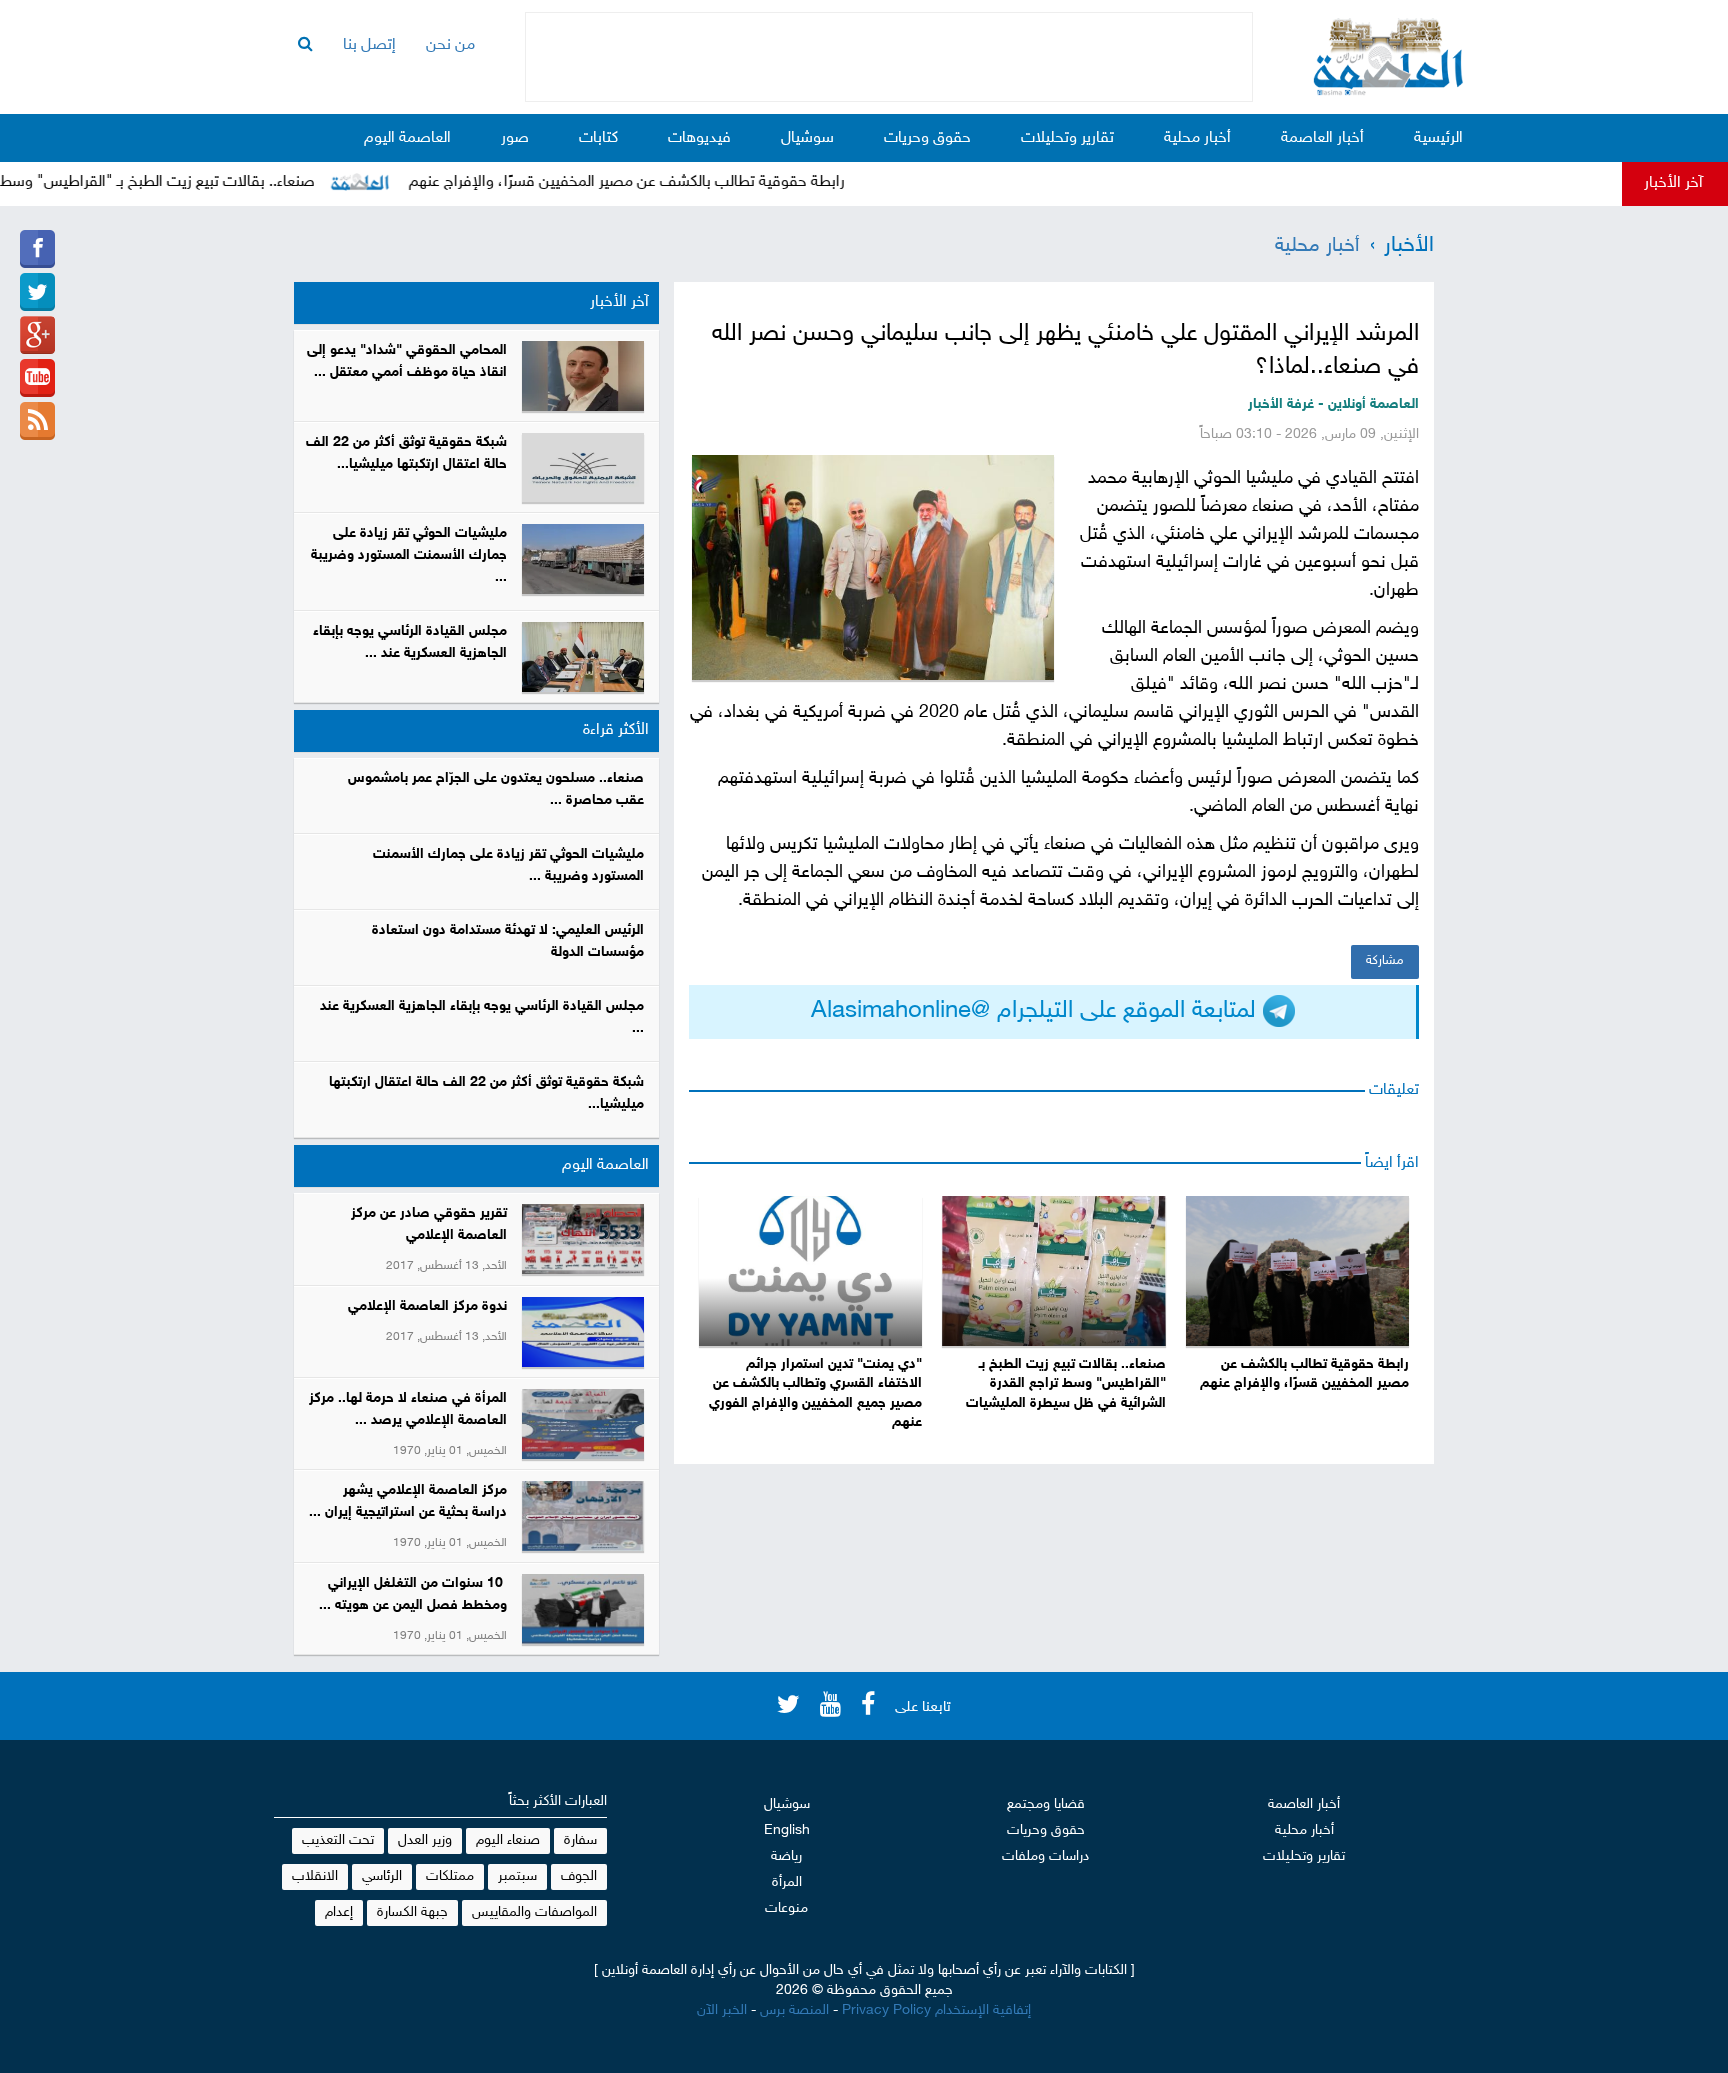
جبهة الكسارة (412, 1912)
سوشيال (807, 138)
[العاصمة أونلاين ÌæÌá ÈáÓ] (37, 335)
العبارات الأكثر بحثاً (558, 1801)
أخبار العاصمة (1322, 138)
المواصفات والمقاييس (534, 1912)
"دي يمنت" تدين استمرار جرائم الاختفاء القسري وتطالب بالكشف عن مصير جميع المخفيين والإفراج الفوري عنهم (815, 1394)
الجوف (579, 1876)
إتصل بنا (369, 45)
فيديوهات (699, 138)
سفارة (580, 1840)
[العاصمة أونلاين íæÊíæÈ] (37, 378)
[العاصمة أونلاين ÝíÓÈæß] (37, 249)
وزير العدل (425, 1840)
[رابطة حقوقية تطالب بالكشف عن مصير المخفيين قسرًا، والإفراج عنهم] (1297, 1271)
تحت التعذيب (338, 1840)
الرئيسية (1438, 138)
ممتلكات (450, 1876)
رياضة (786, 1856)
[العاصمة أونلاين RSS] (37, 421)
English (787, 1830)
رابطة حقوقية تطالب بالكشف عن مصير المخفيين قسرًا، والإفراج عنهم (671, 182)
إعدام (339, 1912)
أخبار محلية (1197, 138)
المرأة (787, 1882)
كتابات (598, 138)
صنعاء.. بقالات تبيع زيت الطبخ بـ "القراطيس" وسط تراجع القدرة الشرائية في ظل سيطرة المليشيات (1065, 1384)
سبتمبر (517, 1876)
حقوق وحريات (927, 138)
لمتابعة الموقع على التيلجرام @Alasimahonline (1037, 1011)
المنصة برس (794, 2010)
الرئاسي (382, 1876)
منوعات (786, 1908)
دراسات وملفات (1045, 1856)
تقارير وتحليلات (1067, 138)
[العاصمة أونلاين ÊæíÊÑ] (37, 292)
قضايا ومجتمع (1046, 1804)
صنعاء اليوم (508, 1840)
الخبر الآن (722, 2010)
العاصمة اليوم (407, 138)
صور (515, 138)
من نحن (450, 45)
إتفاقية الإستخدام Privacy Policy (936, 2010)
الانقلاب (315, 1876)
